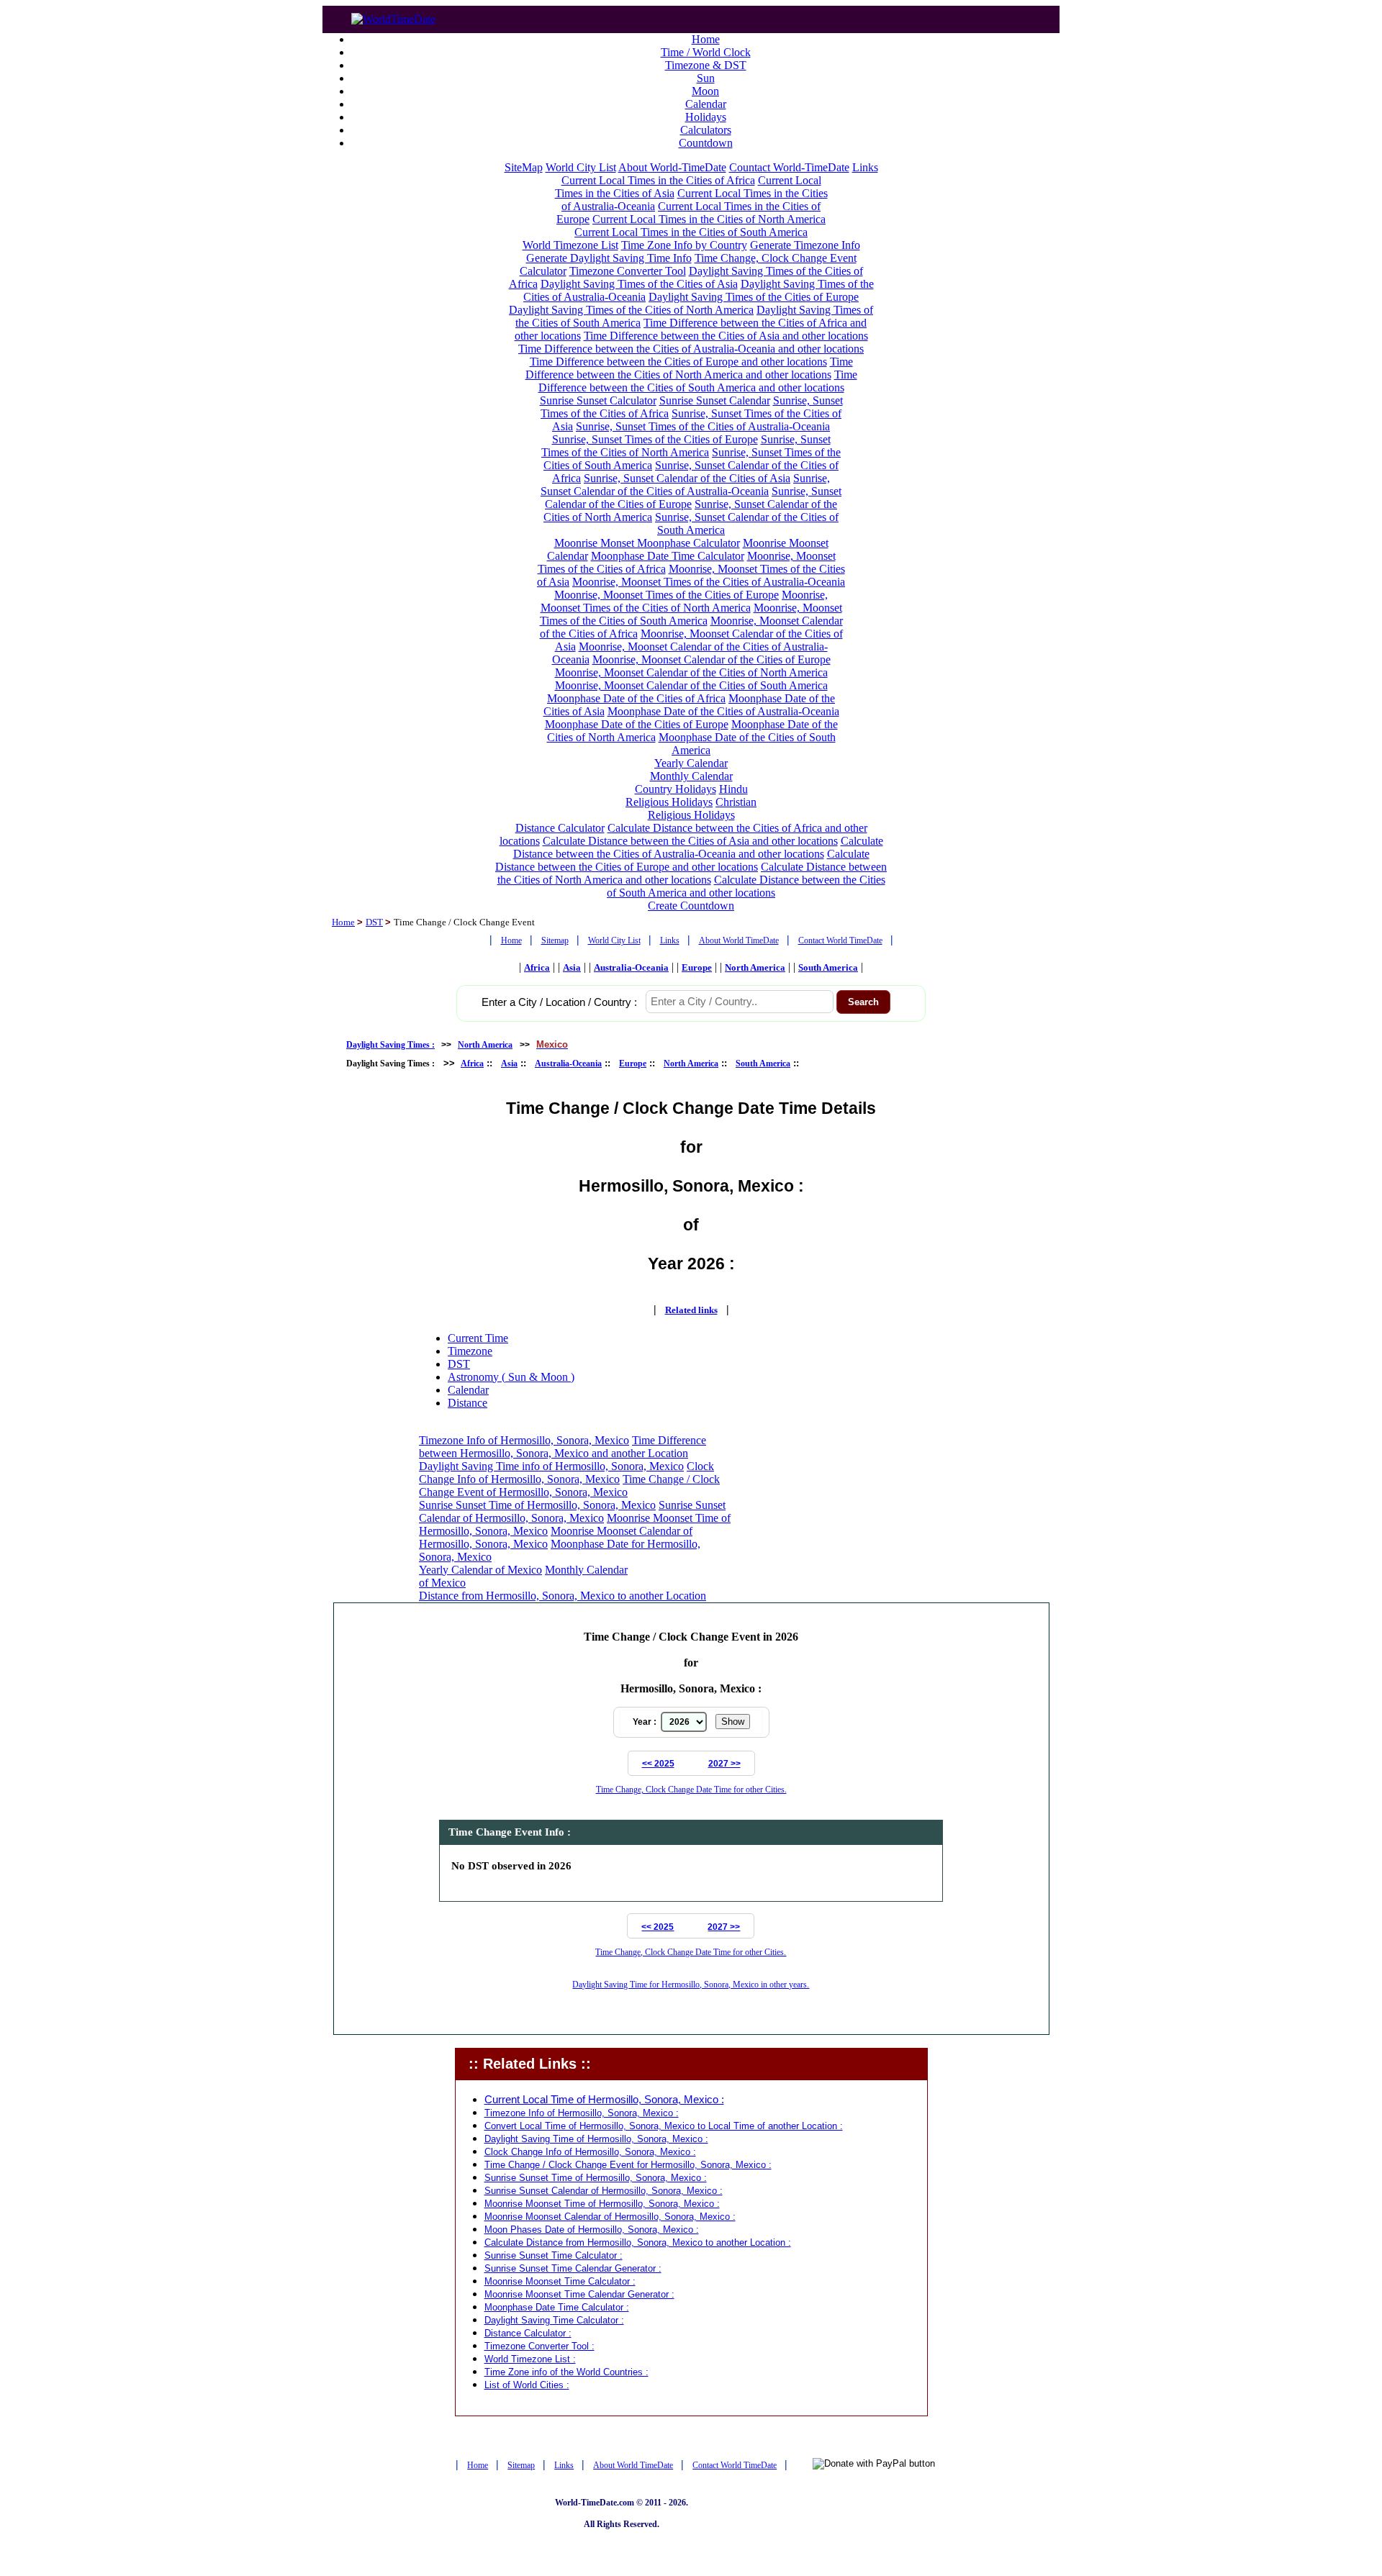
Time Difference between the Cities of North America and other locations (689, 368)
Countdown (706, 143)
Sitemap (555, 940)
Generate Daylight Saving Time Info (609, 258)
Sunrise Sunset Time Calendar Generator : (573, 2268)
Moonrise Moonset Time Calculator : (560, 2281)
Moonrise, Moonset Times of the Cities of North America (685, 601)
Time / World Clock (706, 52)
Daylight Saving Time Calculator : (554, 2320)
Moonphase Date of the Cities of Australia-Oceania (723, 711)
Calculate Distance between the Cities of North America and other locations (692, 873)
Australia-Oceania (631, 967)
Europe (697, 967)
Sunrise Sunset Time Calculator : (554, 2255)
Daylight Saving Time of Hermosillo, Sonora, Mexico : (596, 2139)
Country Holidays (676, 789)
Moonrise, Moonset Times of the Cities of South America (691, 614)
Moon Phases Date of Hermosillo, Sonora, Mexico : (592, 2230)
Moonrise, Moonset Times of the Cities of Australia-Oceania (709, 582)
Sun (706, 78)
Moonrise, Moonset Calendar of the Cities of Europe (712, 659)
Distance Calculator (560, 828)
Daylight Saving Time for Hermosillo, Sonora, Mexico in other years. (691, 1985)
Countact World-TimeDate (789, 167)
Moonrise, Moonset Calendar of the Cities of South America (691, 685)
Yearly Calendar (691, 763)
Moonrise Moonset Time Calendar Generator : (579, 2294)
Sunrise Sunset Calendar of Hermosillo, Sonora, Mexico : (604, 2191)
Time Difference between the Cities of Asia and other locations (726, 336)
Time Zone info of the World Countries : (566, 2372)
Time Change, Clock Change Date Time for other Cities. (691, 1790)
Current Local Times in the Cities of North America (709, 219)
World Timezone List (570, 245)
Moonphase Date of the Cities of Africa (636, 698)
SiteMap (524, 167)
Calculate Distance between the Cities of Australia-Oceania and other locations (698, 847)
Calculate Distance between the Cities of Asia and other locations (690, 841)
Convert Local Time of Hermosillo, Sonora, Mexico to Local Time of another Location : (664, 2126)
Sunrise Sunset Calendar (715, 400)
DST (374, 922)
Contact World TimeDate (840, 940)
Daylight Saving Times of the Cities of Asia (639, 284)
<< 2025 (658, 1764)
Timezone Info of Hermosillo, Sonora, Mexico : (582, 2113)
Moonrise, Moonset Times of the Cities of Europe (667, 595)
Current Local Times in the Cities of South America (691, 232)
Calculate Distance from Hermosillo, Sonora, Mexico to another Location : (638, 2242)
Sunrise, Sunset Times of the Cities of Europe (655, 439)
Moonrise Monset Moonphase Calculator (647, 543)
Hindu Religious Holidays (687, 795)
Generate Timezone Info (805, 245)
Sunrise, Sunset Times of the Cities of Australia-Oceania (703, 426)
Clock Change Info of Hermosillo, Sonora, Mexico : (590, 2152)
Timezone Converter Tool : (539, 2346)
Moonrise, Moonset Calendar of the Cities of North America (691, 672)
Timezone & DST (706, 65)
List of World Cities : (527, 2385)
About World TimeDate (739, 940)
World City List (581, 167)
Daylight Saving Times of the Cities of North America (631, 310)
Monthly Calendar (691, 776)
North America (755, 967)
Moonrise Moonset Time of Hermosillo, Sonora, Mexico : (602, 2204)
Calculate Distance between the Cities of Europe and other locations (682, 860)
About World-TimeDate (672, 167)
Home (706, 39)
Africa (537, 967)
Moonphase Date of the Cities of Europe (637, 724)
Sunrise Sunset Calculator (598, 400)
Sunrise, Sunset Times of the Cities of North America (686, 446)
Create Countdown (691, 906)
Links (865, 167)
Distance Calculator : (528, 2333)
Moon (705, 91)
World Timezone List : (530, 2359)
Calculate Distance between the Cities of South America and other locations (746, 886)
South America (828, 967)
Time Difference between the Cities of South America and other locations (698, 381)
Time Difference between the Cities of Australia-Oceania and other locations (691, 349)
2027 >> (724, 1764)
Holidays (706, 117)
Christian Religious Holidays (703, 808)
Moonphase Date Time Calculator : (557, 2307)
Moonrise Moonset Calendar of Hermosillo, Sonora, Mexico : (610, 2217)
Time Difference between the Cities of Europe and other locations (678, 362)
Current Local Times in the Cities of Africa (658, 180)
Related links (691, 1310)
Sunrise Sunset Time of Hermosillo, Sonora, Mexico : (596, 2178)
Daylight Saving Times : (390, 1045)
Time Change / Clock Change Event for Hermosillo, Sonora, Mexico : (628, 2165)
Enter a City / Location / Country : (559, 1002)
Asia (572, 967)
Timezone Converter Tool (628, 271)
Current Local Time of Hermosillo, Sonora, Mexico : (604, 2100)
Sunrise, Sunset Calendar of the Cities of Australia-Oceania (685, 485)
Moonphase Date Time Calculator (668, 556)
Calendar (706, 104)
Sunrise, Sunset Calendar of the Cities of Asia (687, 478)
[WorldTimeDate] (393, 15)
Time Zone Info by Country (684, 245)
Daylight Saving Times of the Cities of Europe (754, 297)
